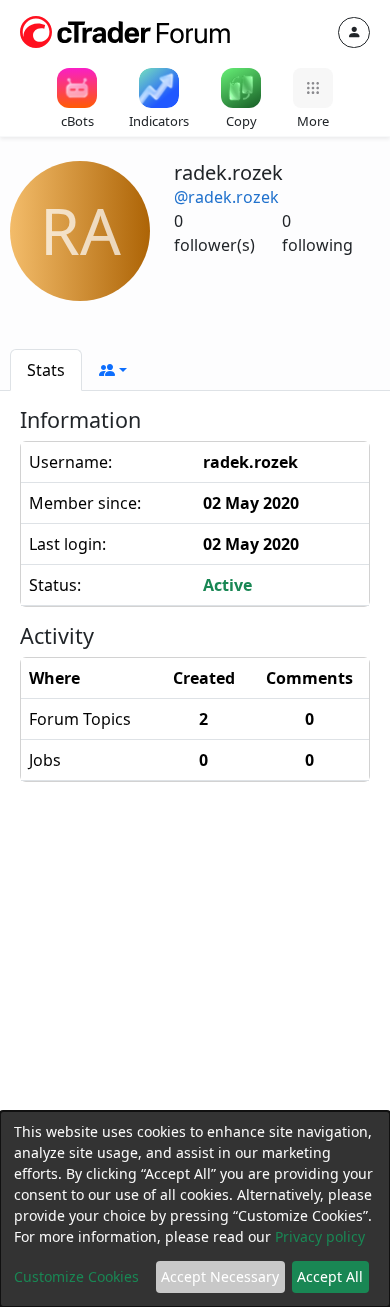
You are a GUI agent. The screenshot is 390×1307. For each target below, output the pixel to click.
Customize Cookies (76, 1276)
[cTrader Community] (126, 30)
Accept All (330, 1276)
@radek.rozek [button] (226, 197)
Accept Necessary (220, 1276)
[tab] (46, 370)
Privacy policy (320, 1236)
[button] (113, 370)
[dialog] (195, 1209)
